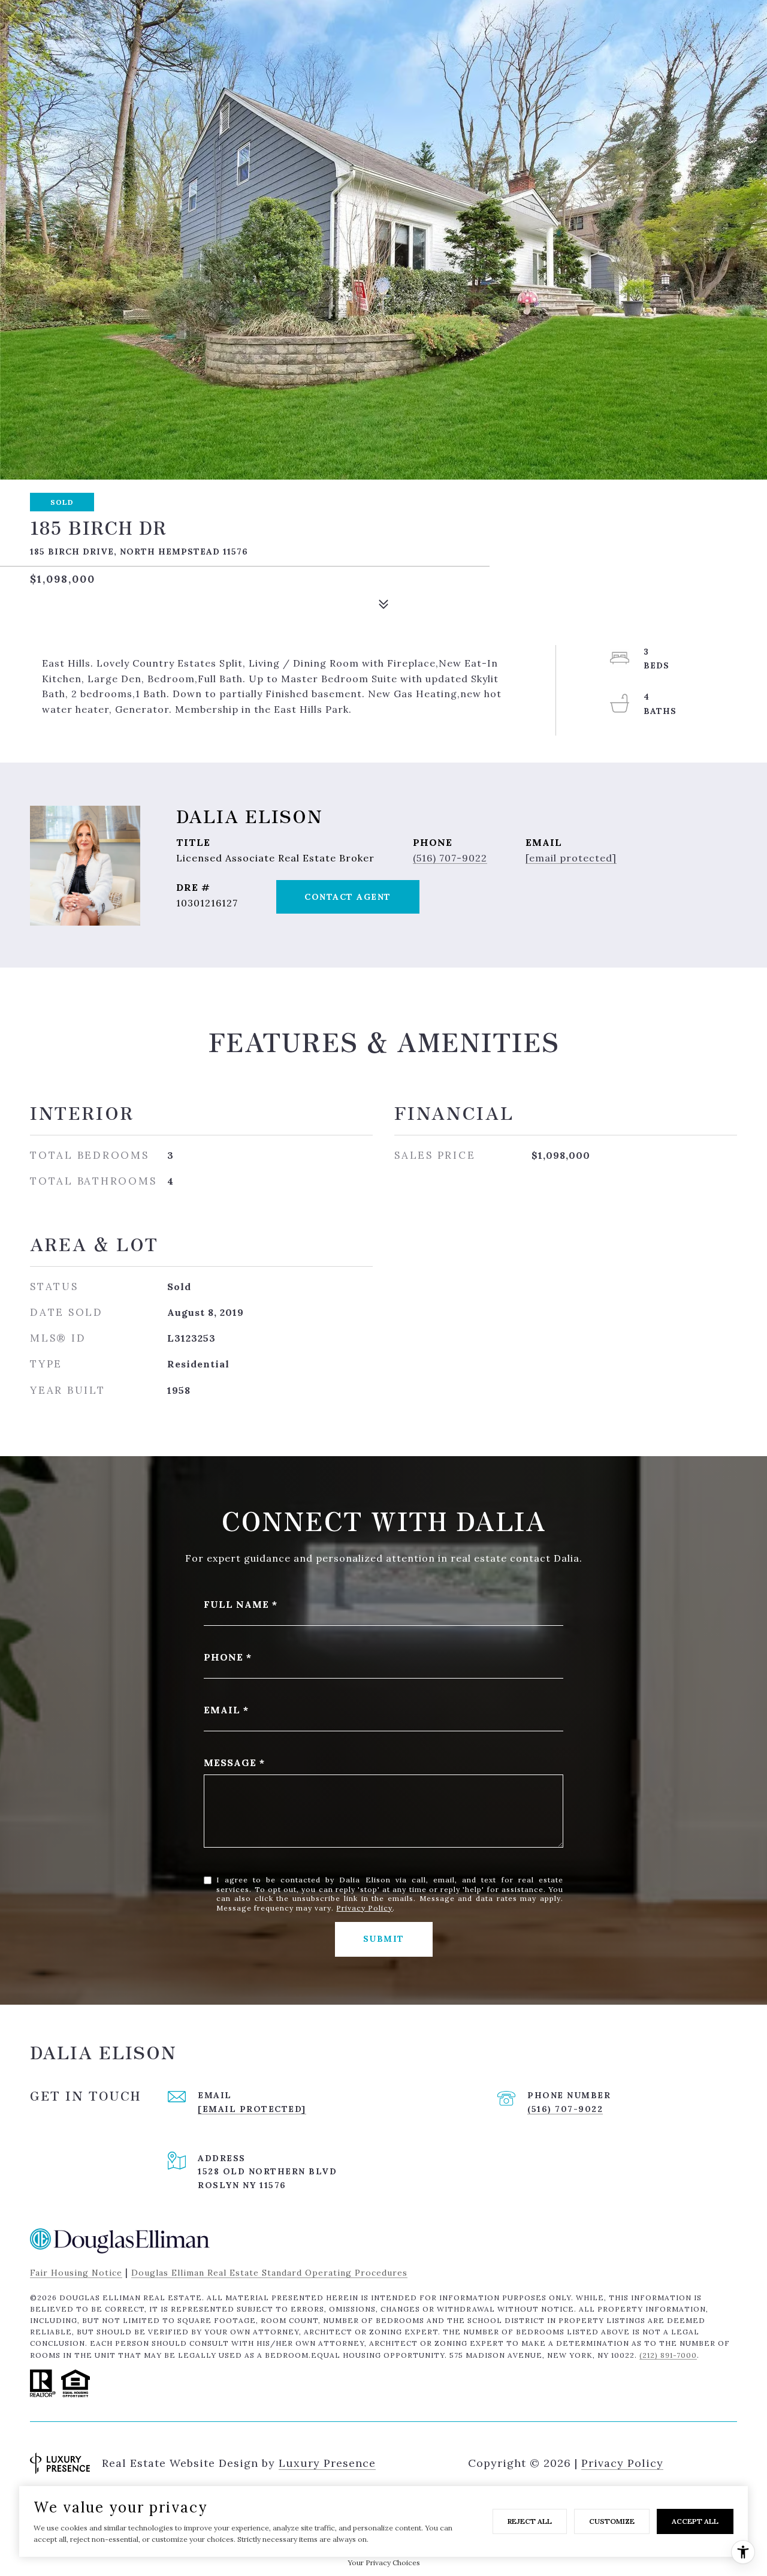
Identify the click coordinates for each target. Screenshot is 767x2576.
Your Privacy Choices (384, 2563)
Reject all (530, 2521)
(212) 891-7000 (668, 2355)
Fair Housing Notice (76, 2273)
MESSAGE (230, 1762)
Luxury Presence (327, 2463)
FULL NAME (236, 1604)
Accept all (695, 2521)
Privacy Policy (364, 1908)
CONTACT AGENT (348, 897)
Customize (612, 2521)
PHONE (224, 1657)
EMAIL (222, 1710)
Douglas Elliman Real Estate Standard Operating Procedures (269, 2273)
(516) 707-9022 (450, 858)
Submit (384, 1939)
